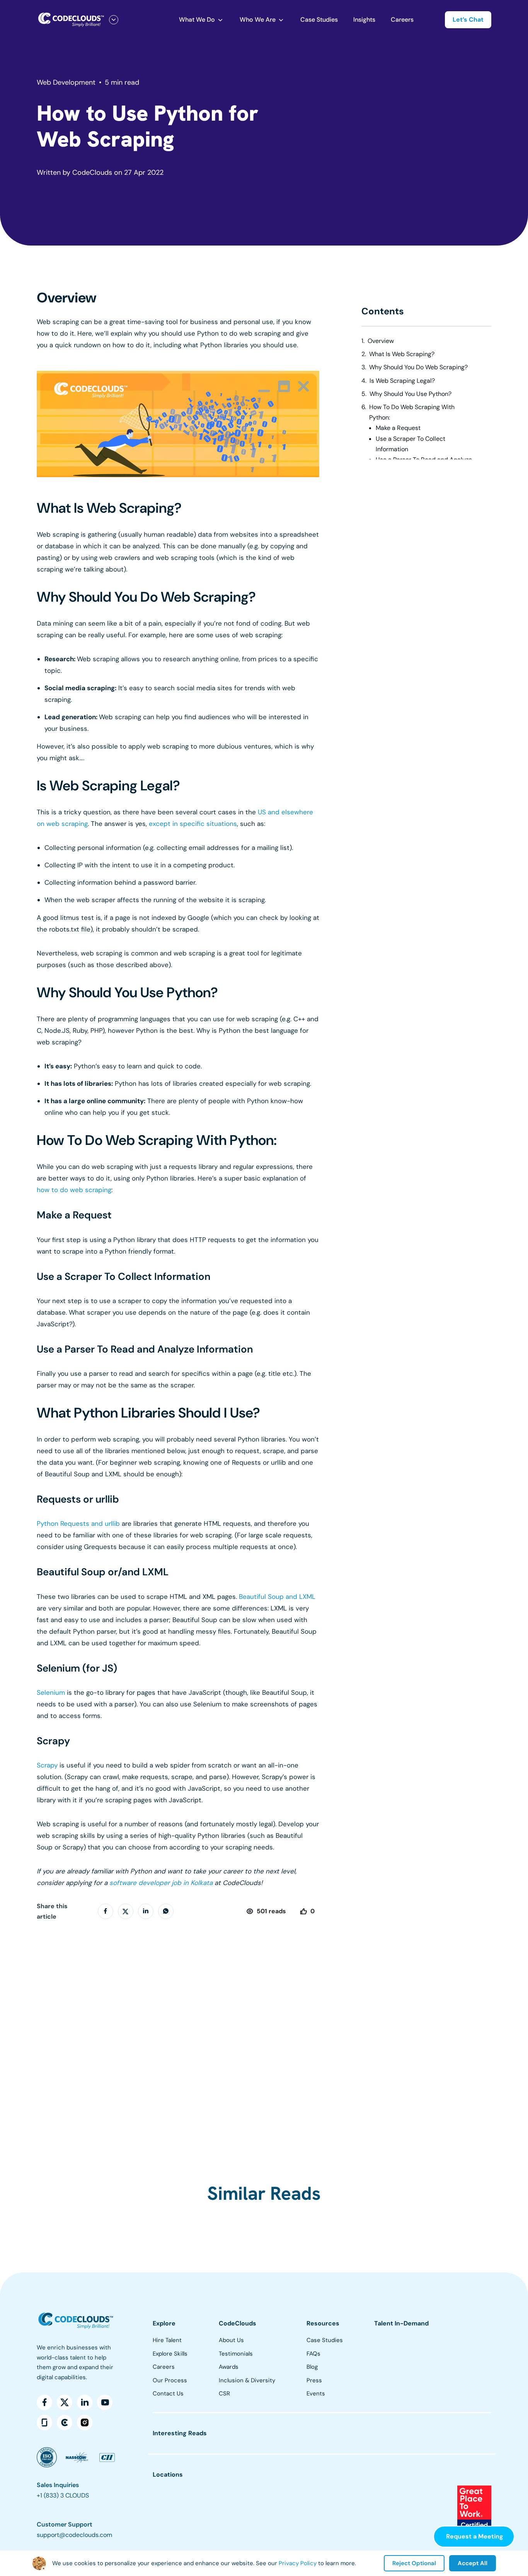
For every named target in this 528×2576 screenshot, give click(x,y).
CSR (224, 2393)
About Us (231, 2340)
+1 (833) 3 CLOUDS (63, 2495)
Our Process (170, 2380)
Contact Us (168, 2393)
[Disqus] (178, 2034)
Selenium (51, 1692)
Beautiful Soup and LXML (277, 1597)
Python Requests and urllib (78, 1523)
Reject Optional (414, 2563)
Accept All (473, 2563)
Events (316, 2393)
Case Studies (319, 20)
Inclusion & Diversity (247, 2380)
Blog (312, 2367)
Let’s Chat (468, 20)
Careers (402, 20)
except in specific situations (193, 824)
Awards (229, 2367)
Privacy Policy (298, 2563)
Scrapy (47, 1765)
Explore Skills (170, 2354)
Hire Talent (167, 2340)
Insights (364, 20)
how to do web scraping (74, 1190)
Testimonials (236, 2354)
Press (314, 2380)
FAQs (313, 2354)
